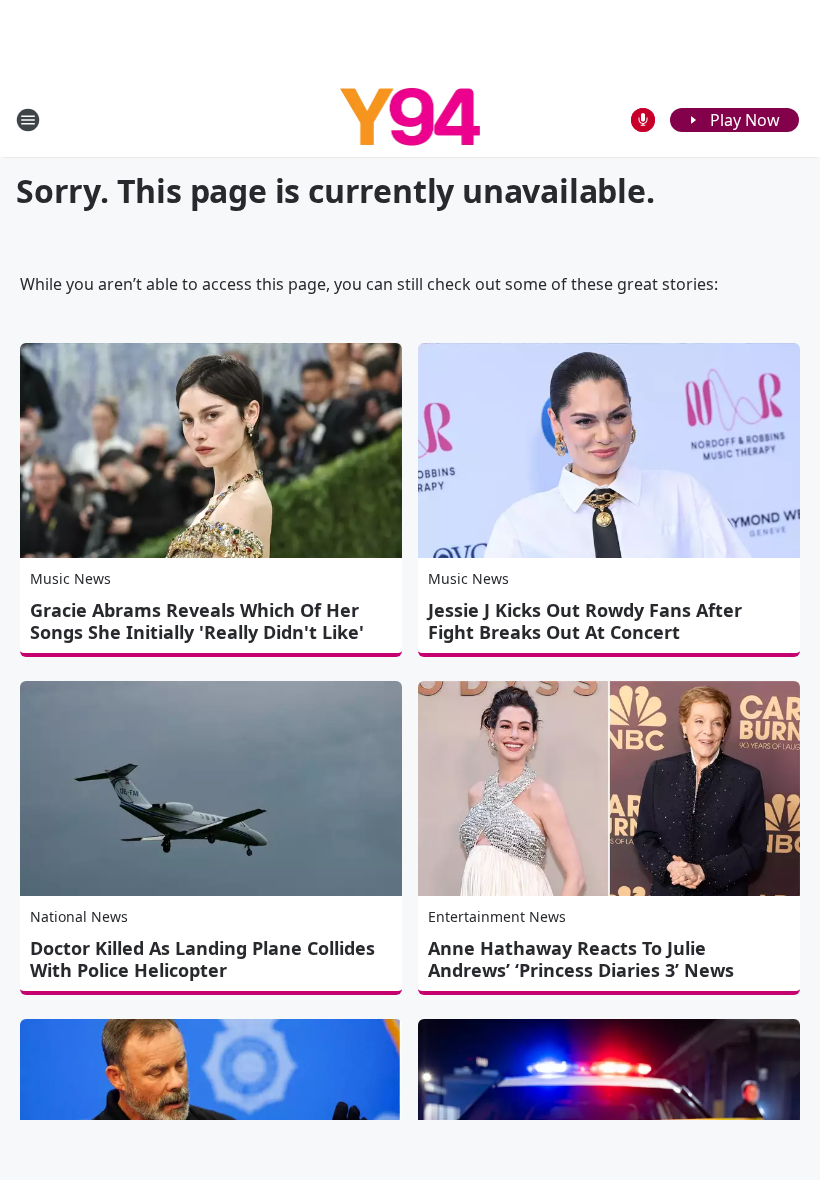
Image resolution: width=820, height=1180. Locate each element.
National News (79, 916)
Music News (70, 578)
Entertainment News (497, 916)
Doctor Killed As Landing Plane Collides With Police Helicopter (202, 959)
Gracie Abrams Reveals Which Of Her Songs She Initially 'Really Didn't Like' (197, 621)
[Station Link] (410, 119)
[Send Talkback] (643, 120)
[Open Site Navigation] (28, 120)
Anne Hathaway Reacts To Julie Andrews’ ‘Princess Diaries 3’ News (581, 959)
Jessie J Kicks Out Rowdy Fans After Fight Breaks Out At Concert (585, 621)
